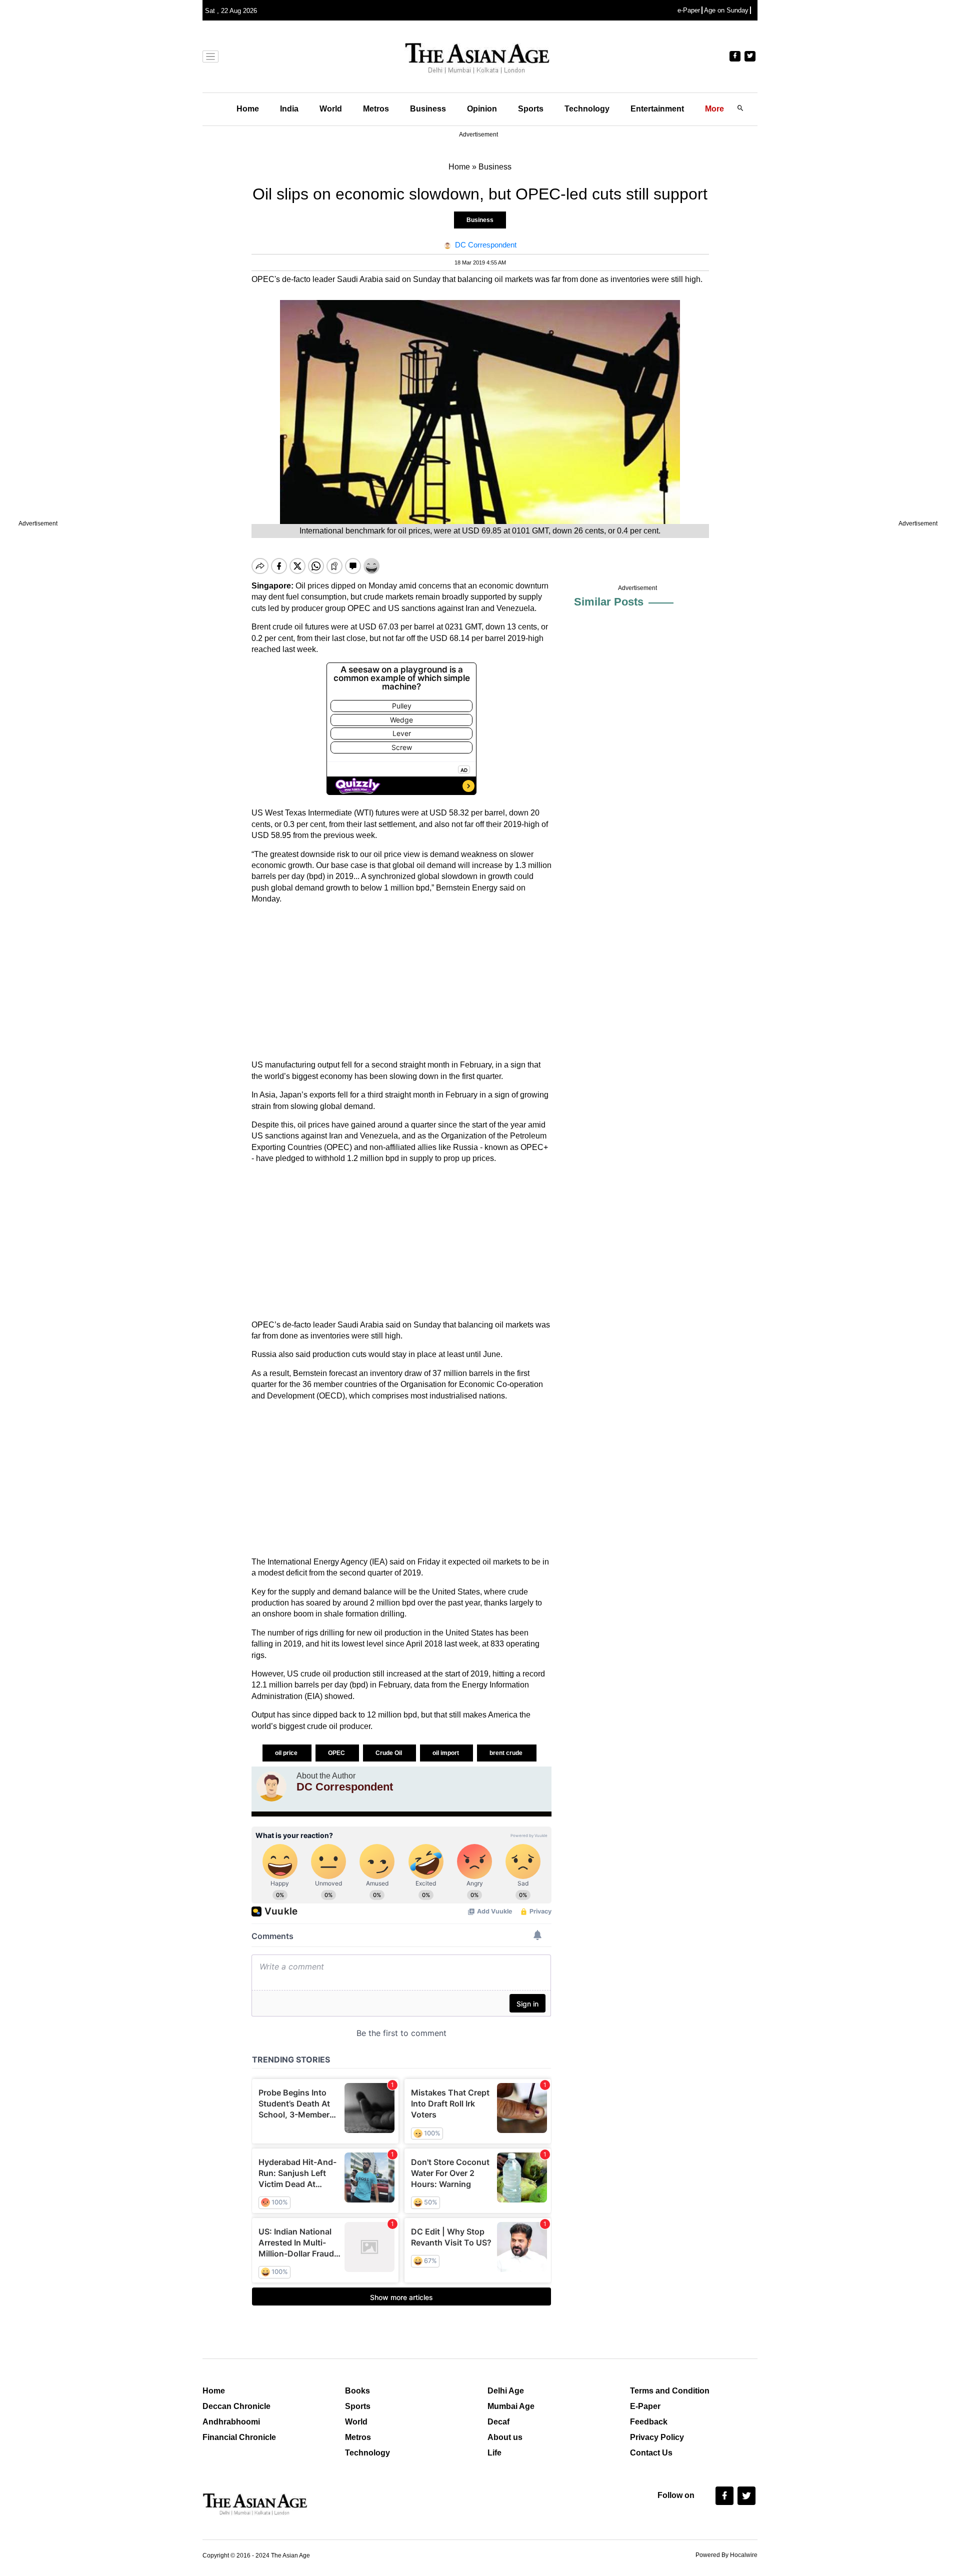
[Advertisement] (401, 982)
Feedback (649, 2422)
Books (357, 2391)
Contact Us (651, 2453)
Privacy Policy (657, 2437)
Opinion (482, 109)
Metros (376, 109)
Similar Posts (609, 602)
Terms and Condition (670, 2391)
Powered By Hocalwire (726, 2555)
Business (428, 109)
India (289, 109)
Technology (587, 109)
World (331, 109)
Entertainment (657, 109)
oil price (287, 1753)
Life (494, 2453)
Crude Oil (389, 1753)
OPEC (337, 1753)
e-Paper (689, 10)
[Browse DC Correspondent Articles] (271, 1786)
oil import (446, 1753)
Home (248, 109)
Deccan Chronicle (236, 2406)
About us (505, 2437)
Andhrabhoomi (231, 2422)
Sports (531, 109)
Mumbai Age (511, 2406)
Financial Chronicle (239, 2437)
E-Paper (645, 2406)
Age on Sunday (726, 10)
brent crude (507, 1753)
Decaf (498, 2422)
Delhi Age (506, 2391)
